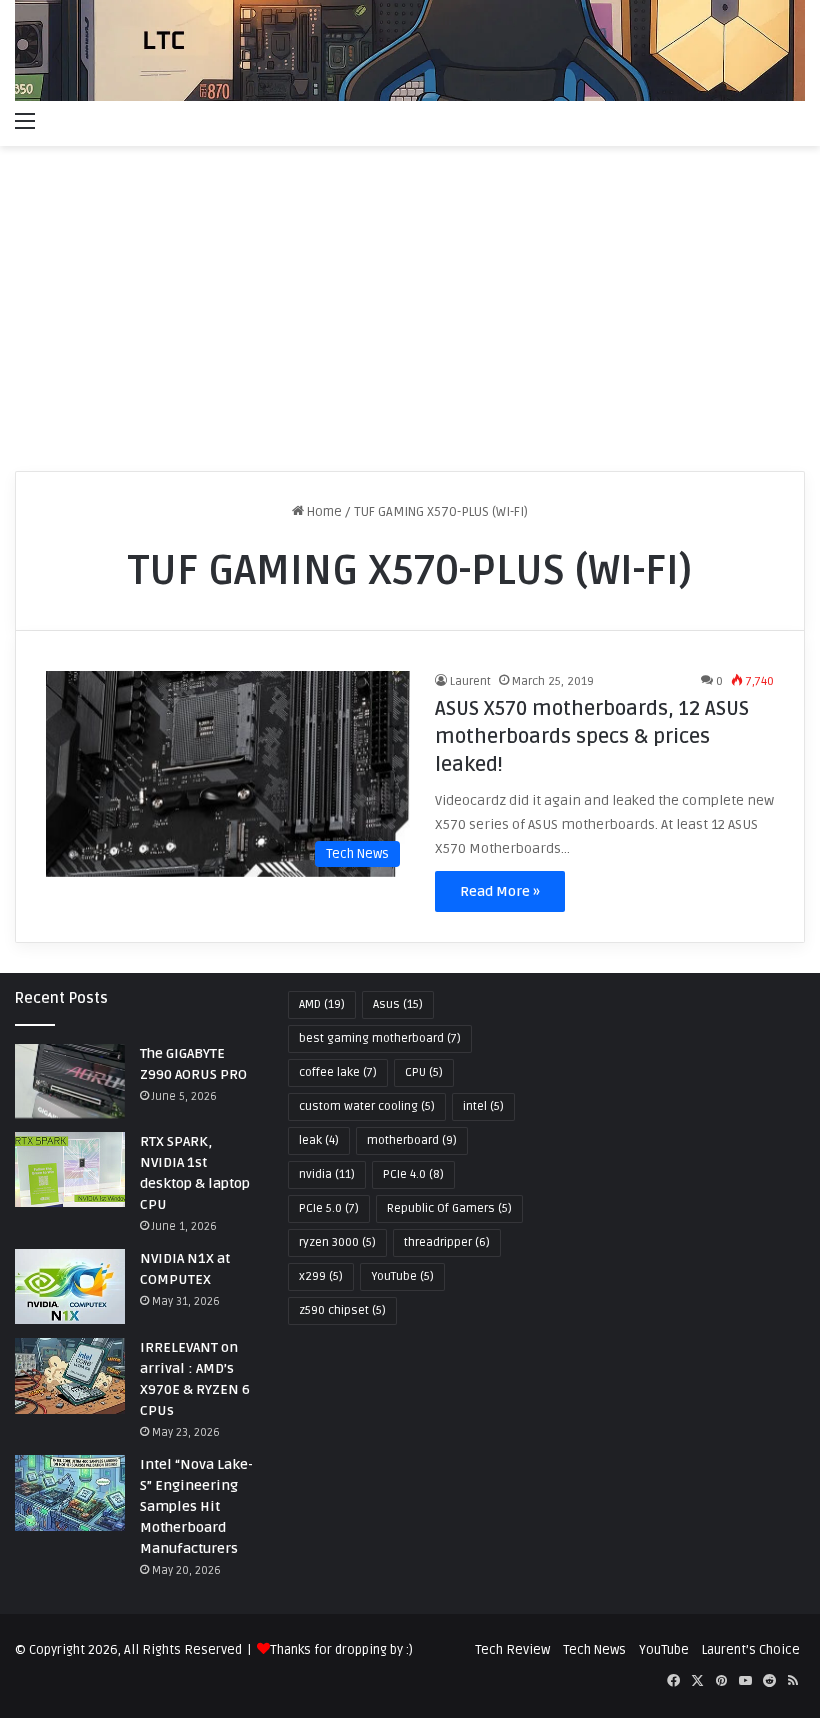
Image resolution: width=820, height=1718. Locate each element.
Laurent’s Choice (751, 1650)
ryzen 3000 (337, 1242)
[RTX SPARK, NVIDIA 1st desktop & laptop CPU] (70, 1169)
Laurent (470, 681)
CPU (424, 1072)
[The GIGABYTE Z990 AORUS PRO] (70, 1081)
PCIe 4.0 (413, 1174)
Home (323, 512)
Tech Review (512, 1650)
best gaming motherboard (380, 1038)
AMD (322, 1004)
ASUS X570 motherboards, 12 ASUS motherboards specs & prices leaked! (592, 737)
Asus (398, 1004)
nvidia (327, 1174)
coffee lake (338, 1072)
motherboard (412, 1140)
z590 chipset (342, 1310)
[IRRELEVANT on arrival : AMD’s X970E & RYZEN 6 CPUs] (70, 1375)
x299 (321, 1276)
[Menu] (25, 121)
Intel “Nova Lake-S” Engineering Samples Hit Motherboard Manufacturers (196, 1506)
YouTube (402, 1276)
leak (319, 1140)
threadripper (447, 1242)
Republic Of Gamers (449, 1208)
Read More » (500, 891)
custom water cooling (367, 1106)
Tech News (594, 1650)
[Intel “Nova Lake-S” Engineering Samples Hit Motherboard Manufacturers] (70, 1492)
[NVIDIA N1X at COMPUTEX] (70, 1286)
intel (483, 1106)
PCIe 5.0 (329, 1208)
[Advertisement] (410, 316)
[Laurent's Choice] (410, 50)
